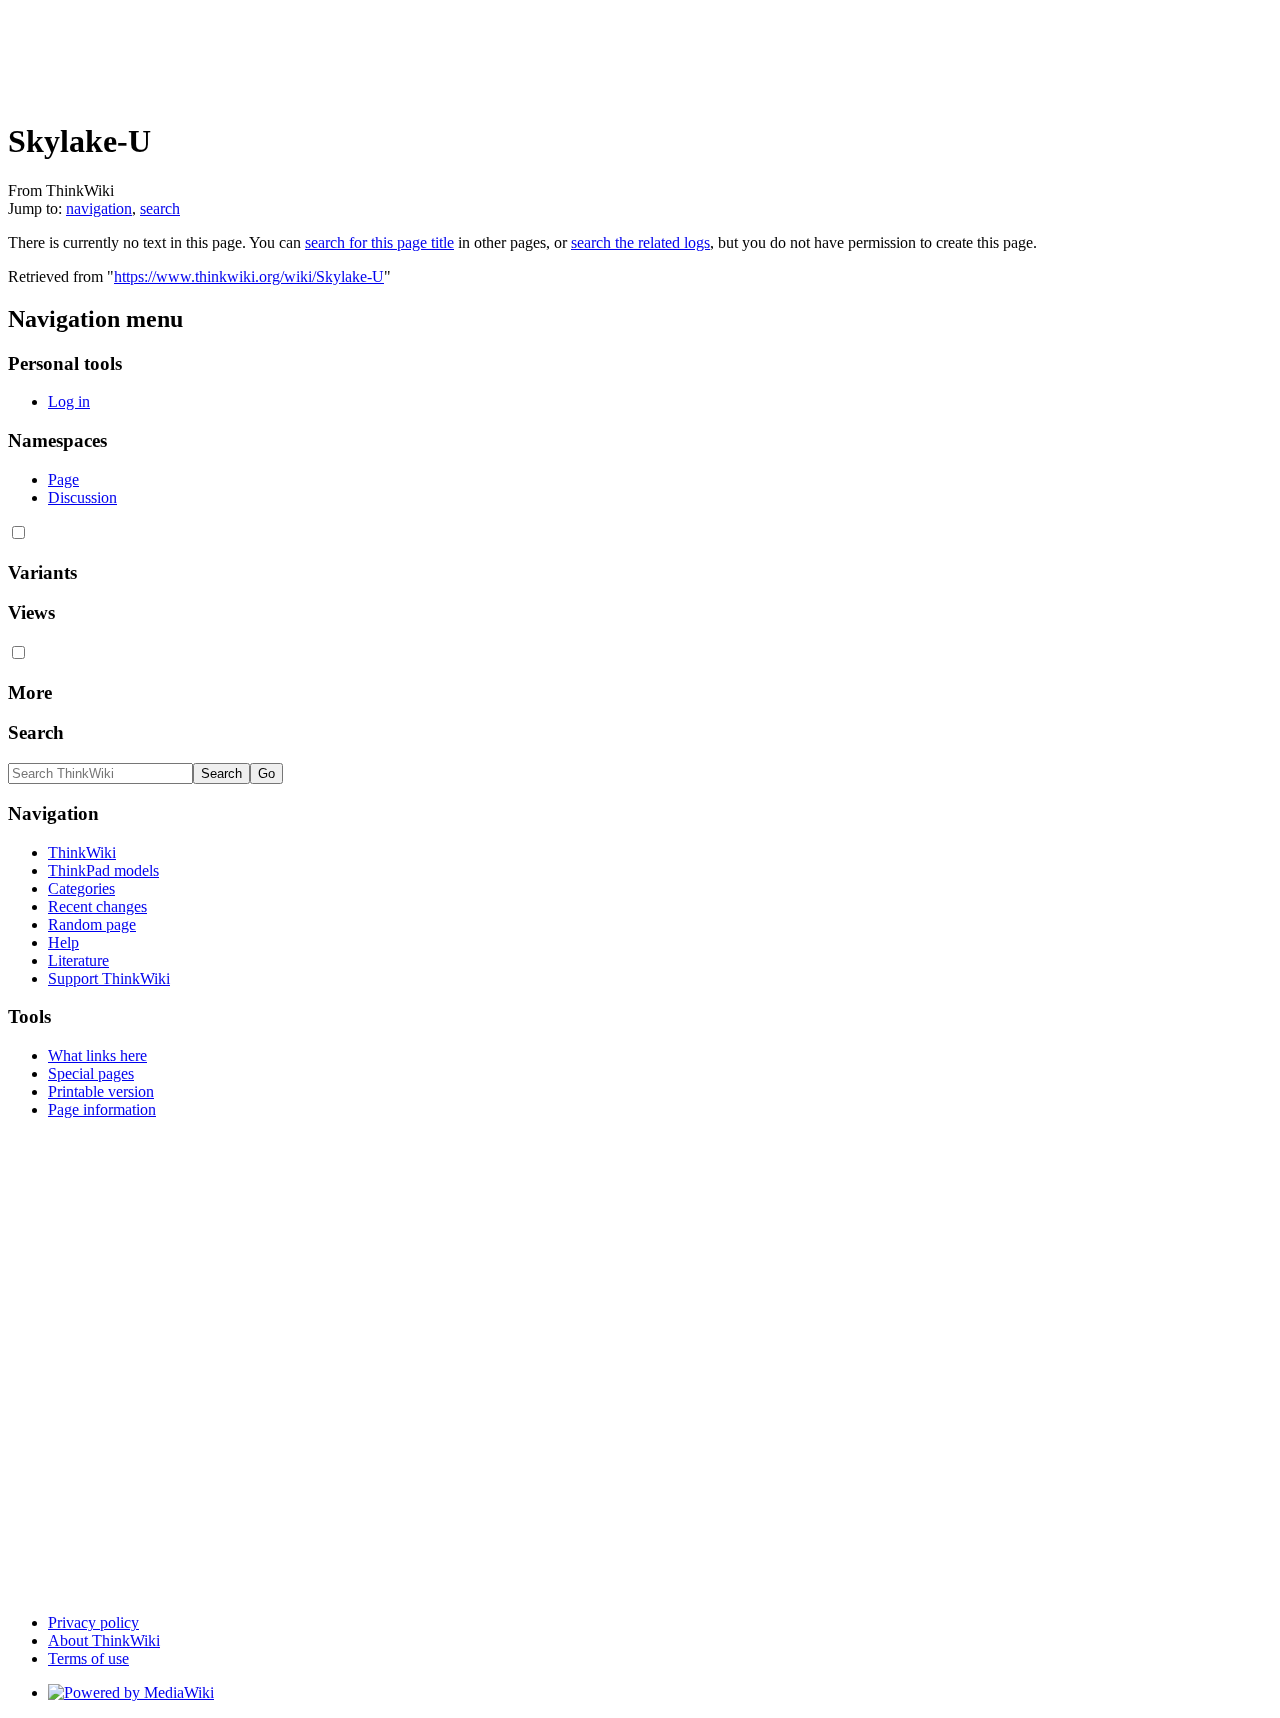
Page (63, 479)
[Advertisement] (372, 53)
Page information (102, 1109)
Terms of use (88, 1658)
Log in (69, 401)
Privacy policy (93, 1622)
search (160, 208)
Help (63, 942)
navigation (99, 208)
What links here (97, 1055)
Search (36, 732)
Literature (78, 960)
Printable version (101, 1091)
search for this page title (379, 242)
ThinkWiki (82, 852)
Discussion (82, 497)
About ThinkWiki (104, 1640)
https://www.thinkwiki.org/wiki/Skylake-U (249, 276)
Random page (92, 924)
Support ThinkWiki (109, 978)
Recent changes (97, 906)
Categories (81, 888)
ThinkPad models (103, 870)
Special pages (91, 1073)
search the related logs (640, 242)
